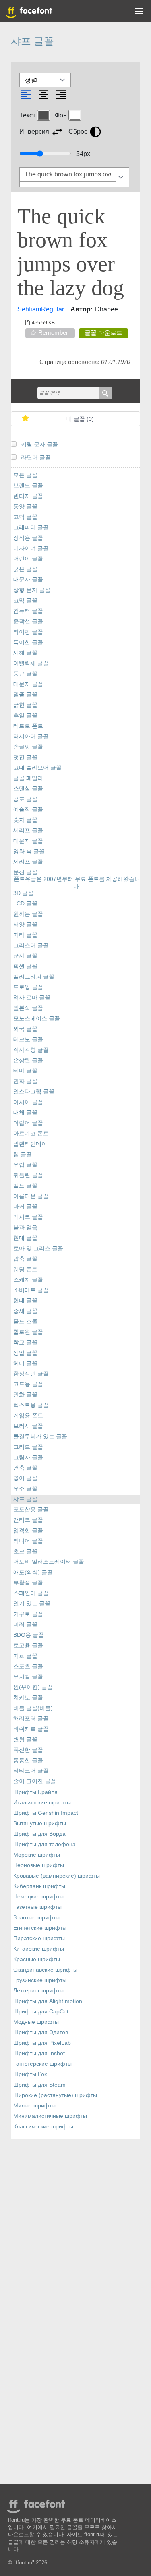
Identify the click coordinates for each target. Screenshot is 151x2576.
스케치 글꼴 (28, 1280)
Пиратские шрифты (39, 1938)
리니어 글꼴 (28, 1541)
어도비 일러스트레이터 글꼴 (49, 1562)
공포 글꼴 (25, 799)
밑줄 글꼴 (25, 695)
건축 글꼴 (25, 1468)
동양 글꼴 (25, 507)
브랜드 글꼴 (28, 486)
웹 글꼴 (23, 1154)
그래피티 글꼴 (31, 527)
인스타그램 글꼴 (34, 1092)
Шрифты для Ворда (39, 1834)
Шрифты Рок (30, 2074)
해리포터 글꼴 (31, 1719)
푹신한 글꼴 (28, 1750)
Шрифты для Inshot (39, 2053)
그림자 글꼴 (28, 1457)
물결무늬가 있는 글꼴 (40, 1436)
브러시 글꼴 (28, 1426)
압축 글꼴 (25, 1259)
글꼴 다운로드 (103, 333)
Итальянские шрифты (42, 1803)
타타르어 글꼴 (31, 1771)
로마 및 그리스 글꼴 (38, 1248)
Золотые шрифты (36, 1918)
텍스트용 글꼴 (31, 1405)
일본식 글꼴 (28, 1008)
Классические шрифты (43, 2127)
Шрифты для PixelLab (42, 2043)
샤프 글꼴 (25, 1499)
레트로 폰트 (28, 726)
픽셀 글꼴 (25, 966)
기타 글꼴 (25, 935)
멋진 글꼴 (25, 757)
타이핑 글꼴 (28, 632)
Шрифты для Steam (39, 2085)
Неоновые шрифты (39, 1865)
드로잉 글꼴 (28, 987)
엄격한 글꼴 (28, 1531)
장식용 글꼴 (28, 538)
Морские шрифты (37, 1855)
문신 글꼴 (25, 872)
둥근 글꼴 (25, 674)
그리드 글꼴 (28, 1447)
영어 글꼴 (25, 1478)
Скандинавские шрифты (45, 1970)
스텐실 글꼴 (28, 789)
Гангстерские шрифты (42, 2064)
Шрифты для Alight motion (48, 2001)
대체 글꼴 (25, 1113)
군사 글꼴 (25, 956)
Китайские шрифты (39, 1949)
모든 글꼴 (25, 475)
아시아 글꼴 (28, 1102)
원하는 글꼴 (28, 914)
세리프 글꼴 (28, 830)
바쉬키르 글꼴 (31, 1729)
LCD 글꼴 (25, 904)
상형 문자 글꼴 (32, 590)
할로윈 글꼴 (28, 1332)
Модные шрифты (36, 2022)
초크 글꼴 (25, 1551)
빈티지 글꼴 (28, 496)
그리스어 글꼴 (31, 945)
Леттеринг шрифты (38, 1991)
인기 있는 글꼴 (32, 1604)
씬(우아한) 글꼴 (33, 1687)
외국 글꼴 (25, 1029)
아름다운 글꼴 (31, 1196)
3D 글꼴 (23, 893)
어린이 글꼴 (28, 559)
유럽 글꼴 (25, 1165)
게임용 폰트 (28, 1416)
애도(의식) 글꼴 (33, 1572)
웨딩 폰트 (25, 1269)
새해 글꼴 (25, 653)
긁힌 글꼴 (25, 705)
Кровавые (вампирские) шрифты (57, 1876)
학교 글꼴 (25, 1342)
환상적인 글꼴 (31, 1374)
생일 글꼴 (25, 1353)
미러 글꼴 (25, 1625)
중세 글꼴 (25, 1311)
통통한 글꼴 (28, 1760)
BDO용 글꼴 (29, 1635)
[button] (139, 13)
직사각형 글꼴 (31, 1050)
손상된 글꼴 (28, 1060)
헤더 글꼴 (25, 1363)
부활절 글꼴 (28, 1583)
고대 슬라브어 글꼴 (37, 768)
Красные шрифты (37, 1959)
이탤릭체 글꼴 (31, 663)
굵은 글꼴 (25, 569)
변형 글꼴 (25, 1740)
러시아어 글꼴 (31, 736)
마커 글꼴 (25, 1207)
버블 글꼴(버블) (33, 1708)
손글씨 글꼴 (28, 747)
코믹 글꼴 (25, 601)
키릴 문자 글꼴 (39, 445)
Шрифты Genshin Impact (46, 1813)
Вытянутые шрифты (40, 1823)
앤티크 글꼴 (28, 1520)
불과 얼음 (25, 1228)
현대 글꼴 (25, 1238)
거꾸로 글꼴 (28, 1614)
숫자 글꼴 (25, 820)
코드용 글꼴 (28, 1384)
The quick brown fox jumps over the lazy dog (71, 252)
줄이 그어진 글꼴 (35, 1781)
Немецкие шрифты (38, 1897)
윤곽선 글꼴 (28, 621)
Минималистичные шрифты (50, 2116)
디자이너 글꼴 (31, 548)
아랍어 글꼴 (28, 1123)
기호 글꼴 (25, 1656)
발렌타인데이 (30, 1144)
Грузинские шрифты (40, 1980)
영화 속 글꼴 (29, 851)
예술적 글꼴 (28, 810)
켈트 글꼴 (25, 1186)
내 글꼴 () (80, 419)
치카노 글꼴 (28, 1698)
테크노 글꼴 (28, 1039)
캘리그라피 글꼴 (34, 977)
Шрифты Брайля (35, 1792)
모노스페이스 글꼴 (37, 1019)
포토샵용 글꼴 (31, 1510)
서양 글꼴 (25, 925)
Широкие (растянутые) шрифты (55, 2095)
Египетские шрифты (40, 1928)
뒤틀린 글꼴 (28, 1175)
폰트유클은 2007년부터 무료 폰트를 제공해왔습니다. (77, 883)
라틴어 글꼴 (36, 458)
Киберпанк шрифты (39, 1886)
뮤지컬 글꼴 (28, 1677)
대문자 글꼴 (28, 580)
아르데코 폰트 (31, 1133)
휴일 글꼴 (25, 716)
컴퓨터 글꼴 (28, 611)
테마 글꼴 (25, 1071)
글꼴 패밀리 (28, 778)
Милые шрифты (34, 2106)
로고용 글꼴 (28, 1645)
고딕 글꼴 (25, 517)
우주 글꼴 (25, 1489)
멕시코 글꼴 (28, 1217)
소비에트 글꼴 (31, 1290)
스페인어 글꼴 (31, 1593)
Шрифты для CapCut (41, 2012)
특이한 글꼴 (28, 642)
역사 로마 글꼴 (32, 998)
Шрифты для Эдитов (41, 2032)
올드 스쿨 (25, 1322)
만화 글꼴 (25, 1081)
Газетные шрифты (37, 1907)
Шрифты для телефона (44, 1844)
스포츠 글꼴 (28, 1666)
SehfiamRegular (41, 309)
